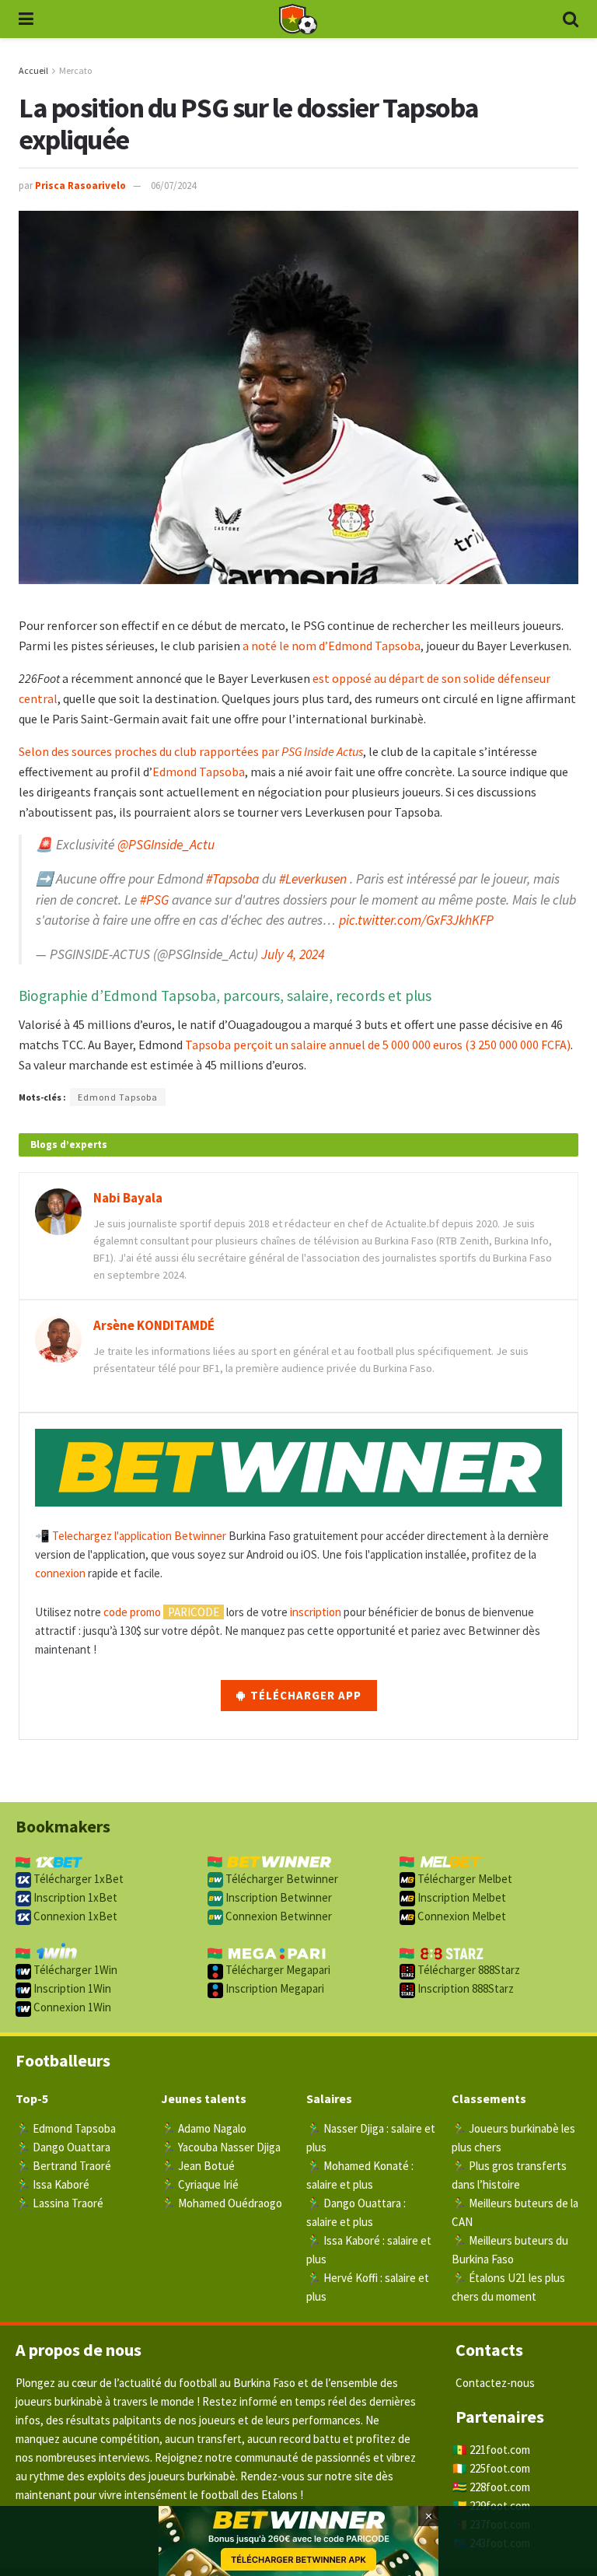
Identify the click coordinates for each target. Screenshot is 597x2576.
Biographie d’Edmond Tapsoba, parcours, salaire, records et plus (225, 996)
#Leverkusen (313, 879)
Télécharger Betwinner (281, 1879)
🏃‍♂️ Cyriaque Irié (200, 2184)
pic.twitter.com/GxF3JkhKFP (416, 920)
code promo (132, 1612)
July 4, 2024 (293, 954)
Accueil (33, 70)
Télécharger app (304, 1695)
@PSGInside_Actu (166, 845)
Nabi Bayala (128, 1198)
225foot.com (500, 2468)
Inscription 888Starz (464, 1988)
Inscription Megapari (274, 1988)
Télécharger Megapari (277, 1970)
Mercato (75, 70)
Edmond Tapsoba (199, 772)
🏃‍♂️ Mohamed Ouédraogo (222, 2203)
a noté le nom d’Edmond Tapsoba (332, 646)
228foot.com (500, 2487)
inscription (316, 1612)
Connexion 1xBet (74, 1916)
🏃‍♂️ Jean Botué (198, 2166)
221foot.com (500, 2450)
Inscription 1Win (71, 1988)
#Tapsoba (232, 879)
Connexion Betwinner (278, 1916)
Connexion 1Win (71, 2007)
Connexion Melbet (461, 1916)
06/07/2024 (173, 185)
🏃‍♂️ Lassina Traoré (59, 2203)
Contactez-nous (495, 2383)
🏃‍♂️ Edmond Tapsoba (66, 2128)
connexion (60, 1573)
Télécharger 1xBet (77, 1879)
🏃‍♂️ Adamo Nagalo (204, 2128)
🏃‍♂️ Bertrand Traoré (63, 2166)
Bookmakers (63, 1826)
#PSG (154, 900)
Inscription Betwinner (278, 1897)
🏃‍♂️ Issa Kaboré (52, 2184)
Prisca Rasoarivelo (80, 185)
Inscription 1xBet (74, 1897)
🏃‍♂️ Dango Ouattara (63, 2147)
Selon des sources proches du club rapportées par (191, 751)
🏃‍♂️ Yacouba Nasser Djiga (221, 2147)
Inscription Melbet (461, 1897)
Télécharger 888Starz (468, 1970)
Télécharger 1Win (74, 1970)
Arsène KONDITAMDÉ (154, 1325)
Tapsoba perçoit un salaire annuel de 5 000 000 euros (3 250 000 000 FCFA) (378, 1045)
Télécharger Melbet (464, 1879)
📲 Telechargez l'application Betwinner (131, 1536)
